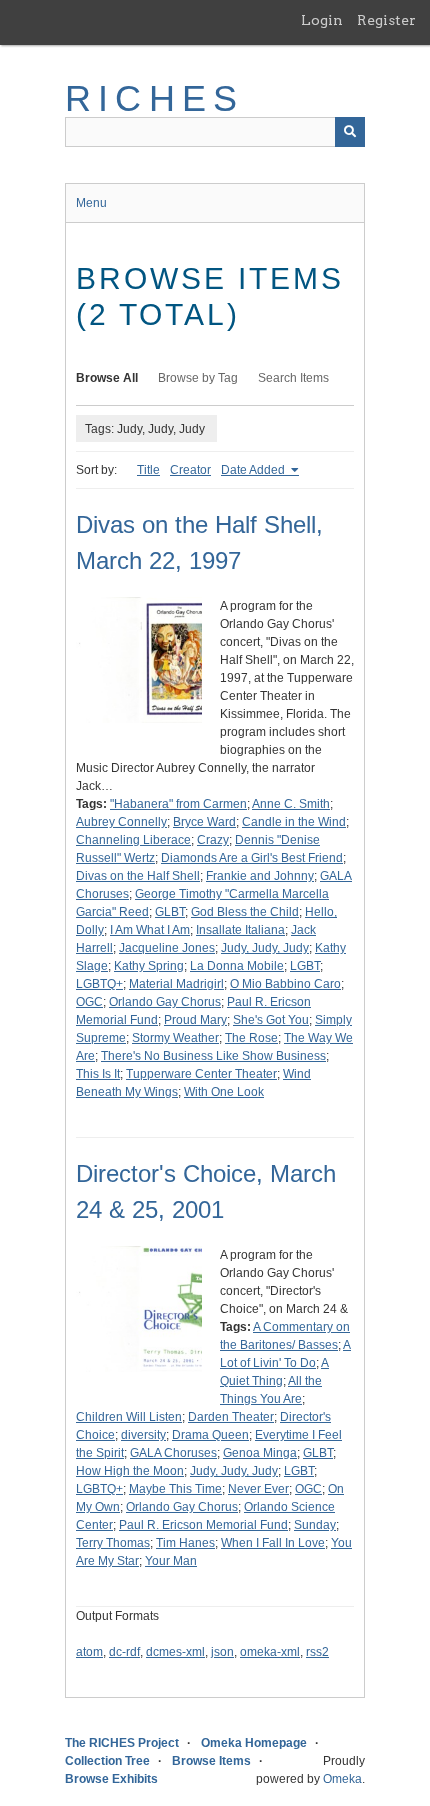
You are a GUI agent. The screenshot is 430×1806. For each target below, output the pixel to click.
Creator (190, 470)
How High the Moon (130, 1471)
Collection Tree (107, 1761)
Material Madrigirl (176, 984)
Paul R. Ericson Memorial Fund (203, 1525)
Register (386, 20)
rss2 (317, 1652)
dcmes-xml (175, 1652)
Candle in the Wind (294, 822)
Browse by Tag (198, 378)
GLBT (170, 912)
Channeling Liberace (133, 840)
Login (322, 20)
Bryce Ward (204, 822)
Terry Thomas (113, 1543)
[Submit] (350, 132)
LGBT (305, 966)
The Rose (251, 1038)
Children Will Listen (129, 1417)
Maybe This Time (175, 1489)
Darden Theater (231, 1417)
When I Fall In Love (273, 1543)
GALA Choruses (173, 1453)
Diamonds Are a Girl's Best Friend (252, 858)
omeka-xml (270, 1652)
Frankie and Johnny (260, 876)
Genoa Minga (260, 1453)
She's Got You (271, 1020)
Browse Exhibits (111, 1779)
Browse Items (211, 1761)
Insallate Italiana (240, 930)
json (222, 1652)
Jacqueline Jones (167, 948)
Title (148, 470)
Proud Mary (195, 1020)
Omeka (342, 1779)
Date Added (254, 470)
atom (89, 1652)
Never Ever (258, 1489)
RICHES (154, 98)
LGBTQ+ (99, 984)
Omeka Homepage (254, 1743)
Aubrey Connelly (121, 822)
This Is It (98, 1074)
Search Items (293, 378)
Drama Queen (210, 1435)
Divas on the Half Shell (138, 876)
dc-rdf (124, 1652)
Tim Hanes (185, 1543)
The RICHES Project (122, 1743)
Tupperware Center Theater (201, 1074)
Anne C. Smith (291, 804)
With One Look (224, 1092)
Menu (91, 203)
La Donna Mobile (237, 966)
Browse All (107, 378)
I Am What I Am (150, 930)
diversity (143, 1435)
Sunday (315, 1525)
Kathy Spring (149, 966)
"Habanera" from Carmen (178, 804)
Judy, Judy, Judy (265, 948)
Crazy (213, 840)
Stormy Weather (175, 1038)
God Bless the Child (245, 912)
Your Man (171, 1561)
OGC (89, 1002)
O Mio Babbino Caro (285, 984)
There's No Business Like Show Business (213, 1056)
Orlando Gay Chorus (165, 1002)
